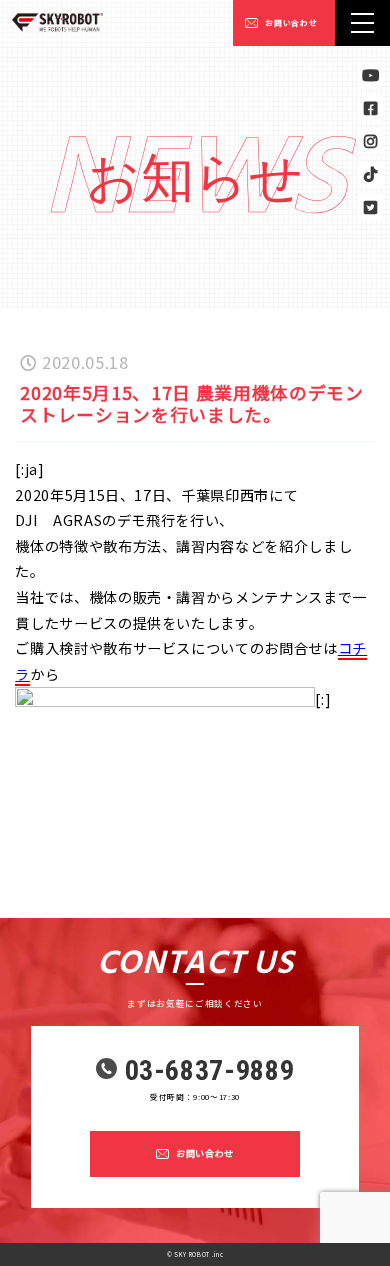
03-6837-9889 (210, 1071)
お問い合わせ (291, 22)
